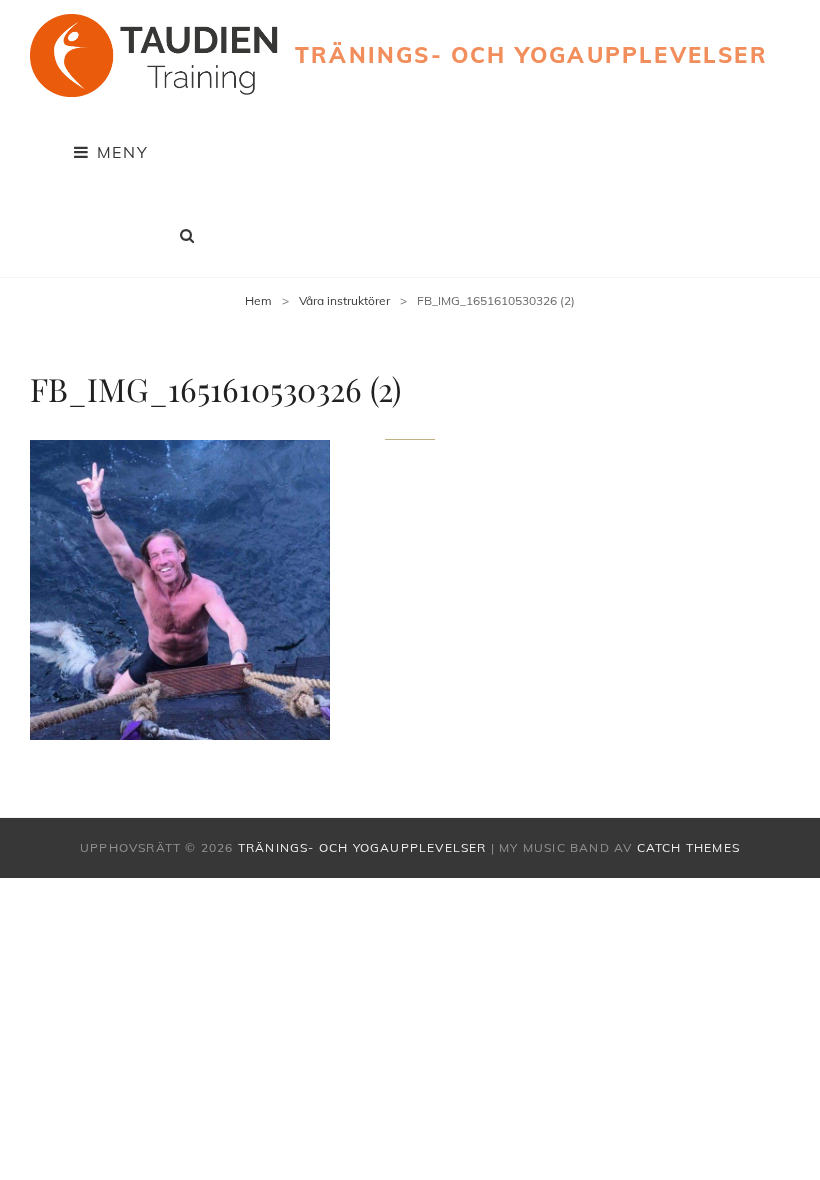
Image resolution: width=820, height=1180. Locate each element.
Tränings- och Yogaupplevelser (531, 55)
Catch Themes (688, 847)
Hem (258, 300)
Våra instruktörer (344, 300)
